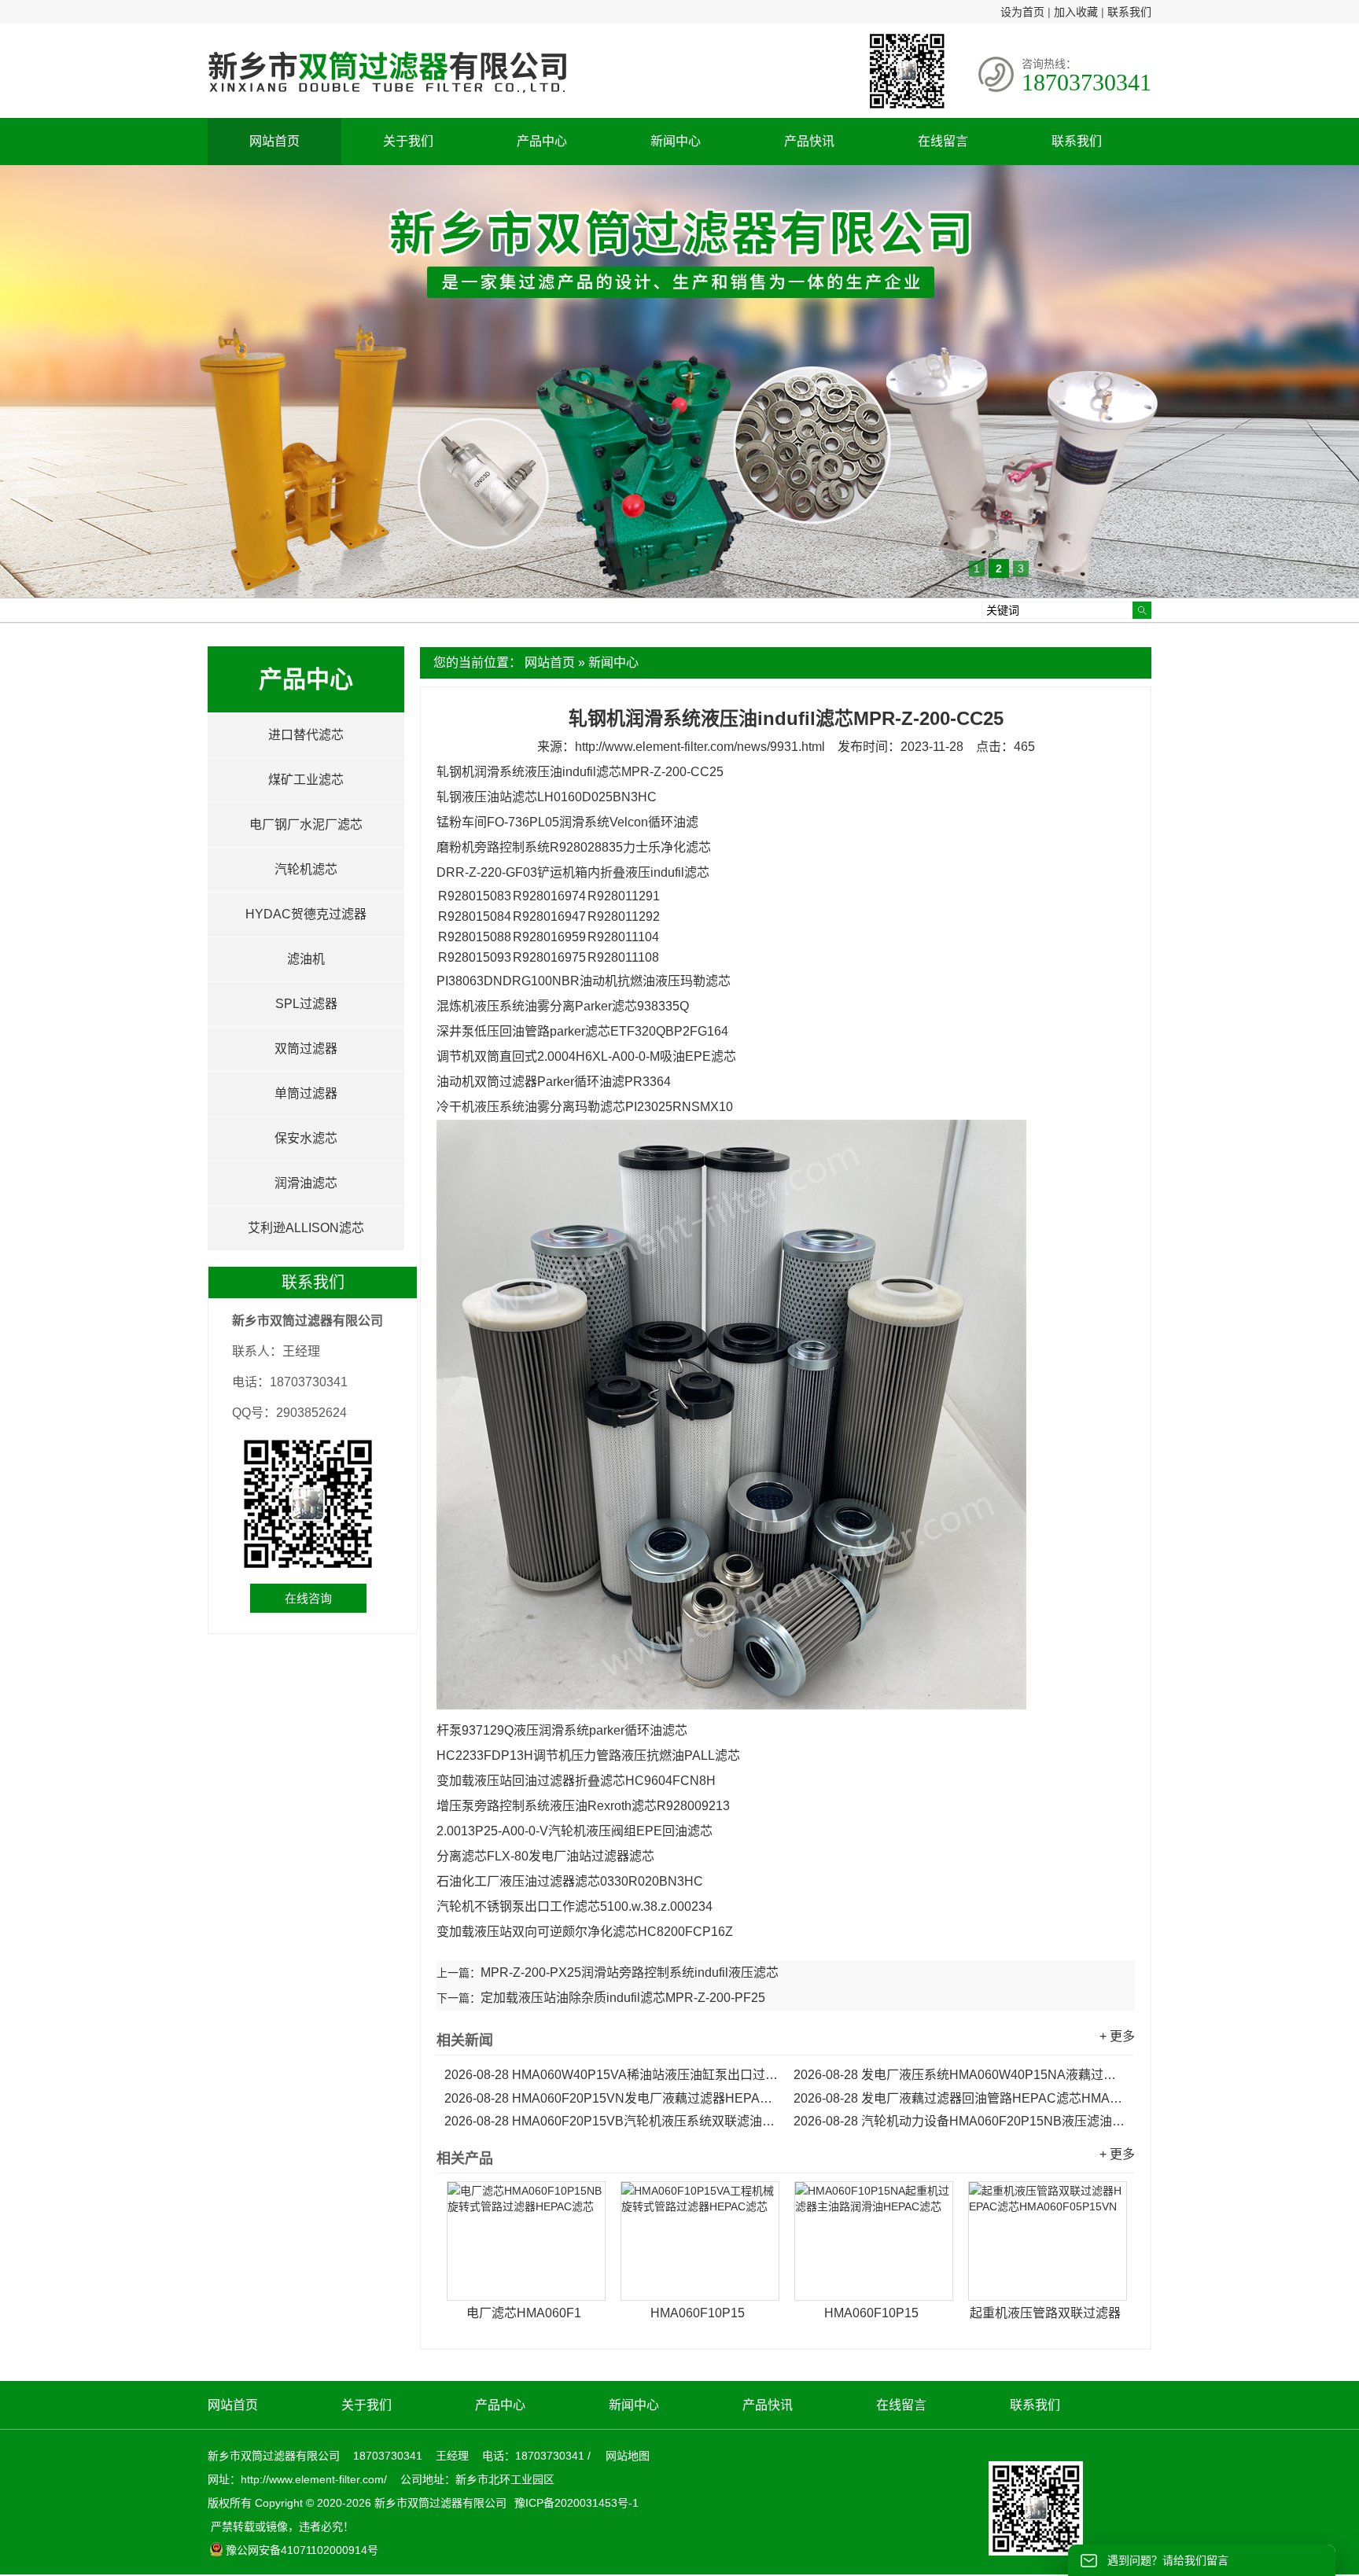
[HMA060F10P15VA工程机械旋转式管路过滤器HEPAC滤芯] (700, 2241)
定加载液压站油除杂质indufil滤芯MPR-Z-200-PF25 (623, 1998)
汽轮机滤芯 (306, 869)
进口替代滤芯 (306, 735)
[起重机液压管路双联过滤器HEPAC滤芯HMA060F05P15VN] (1048, 2241)
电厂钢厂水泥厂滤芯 (306, 824)
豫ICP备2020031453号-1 (575, 2503)
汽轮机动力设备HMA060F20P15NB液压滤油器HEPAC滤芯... (960, 2121)
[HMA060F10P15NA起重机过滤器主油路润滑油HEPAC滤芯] (874, 2241)
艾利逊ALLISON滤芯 (306, 1228)
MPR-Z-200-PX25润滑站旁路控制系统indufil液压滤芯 (630, 1972)
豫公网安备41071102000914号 (302, 2550)
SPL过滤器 (306, 1004)
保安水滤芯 (306, 1138)
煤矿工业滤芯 (306, 780)
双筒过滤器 (306, 1049)
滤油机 (306, 959)
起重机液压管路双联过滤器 (1045, 2313)
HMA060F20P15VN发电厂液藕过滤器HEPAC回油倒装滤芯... (611, 2098)
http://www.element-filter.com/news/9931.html (700, 747)
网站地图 (628, 2456)
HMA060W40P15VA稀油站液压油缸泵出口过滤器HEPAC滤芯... (611, 2075)
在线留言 (943, 141)
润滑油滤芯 (306, 1183)
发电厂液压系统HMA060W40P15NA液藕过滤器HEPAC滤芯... (960, 2075)
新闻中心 (676, 141)
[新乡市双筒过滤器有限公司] (387, 101)
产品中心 (542, 141)
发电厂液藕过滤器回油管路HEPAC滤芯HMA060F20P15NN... (960, 2098)
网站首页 (274, 141)
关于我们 (408, 141)
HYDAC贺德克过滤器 (306, 914)
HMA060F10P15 (698, 2313)
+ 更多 (1117, 2036)
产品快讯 (809, 141)
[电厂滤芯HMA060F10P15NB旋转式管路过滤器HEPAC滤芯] (526, 2241)
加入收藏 (1076, 12)
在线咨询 (308, 1598)
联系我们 (1129, 12)
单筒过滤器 (306, 1093)
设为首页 (1022, 12)
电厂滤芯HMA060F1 (524, 2313)
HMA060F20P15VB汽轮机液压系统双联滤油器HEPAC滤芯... (611, 2121)
